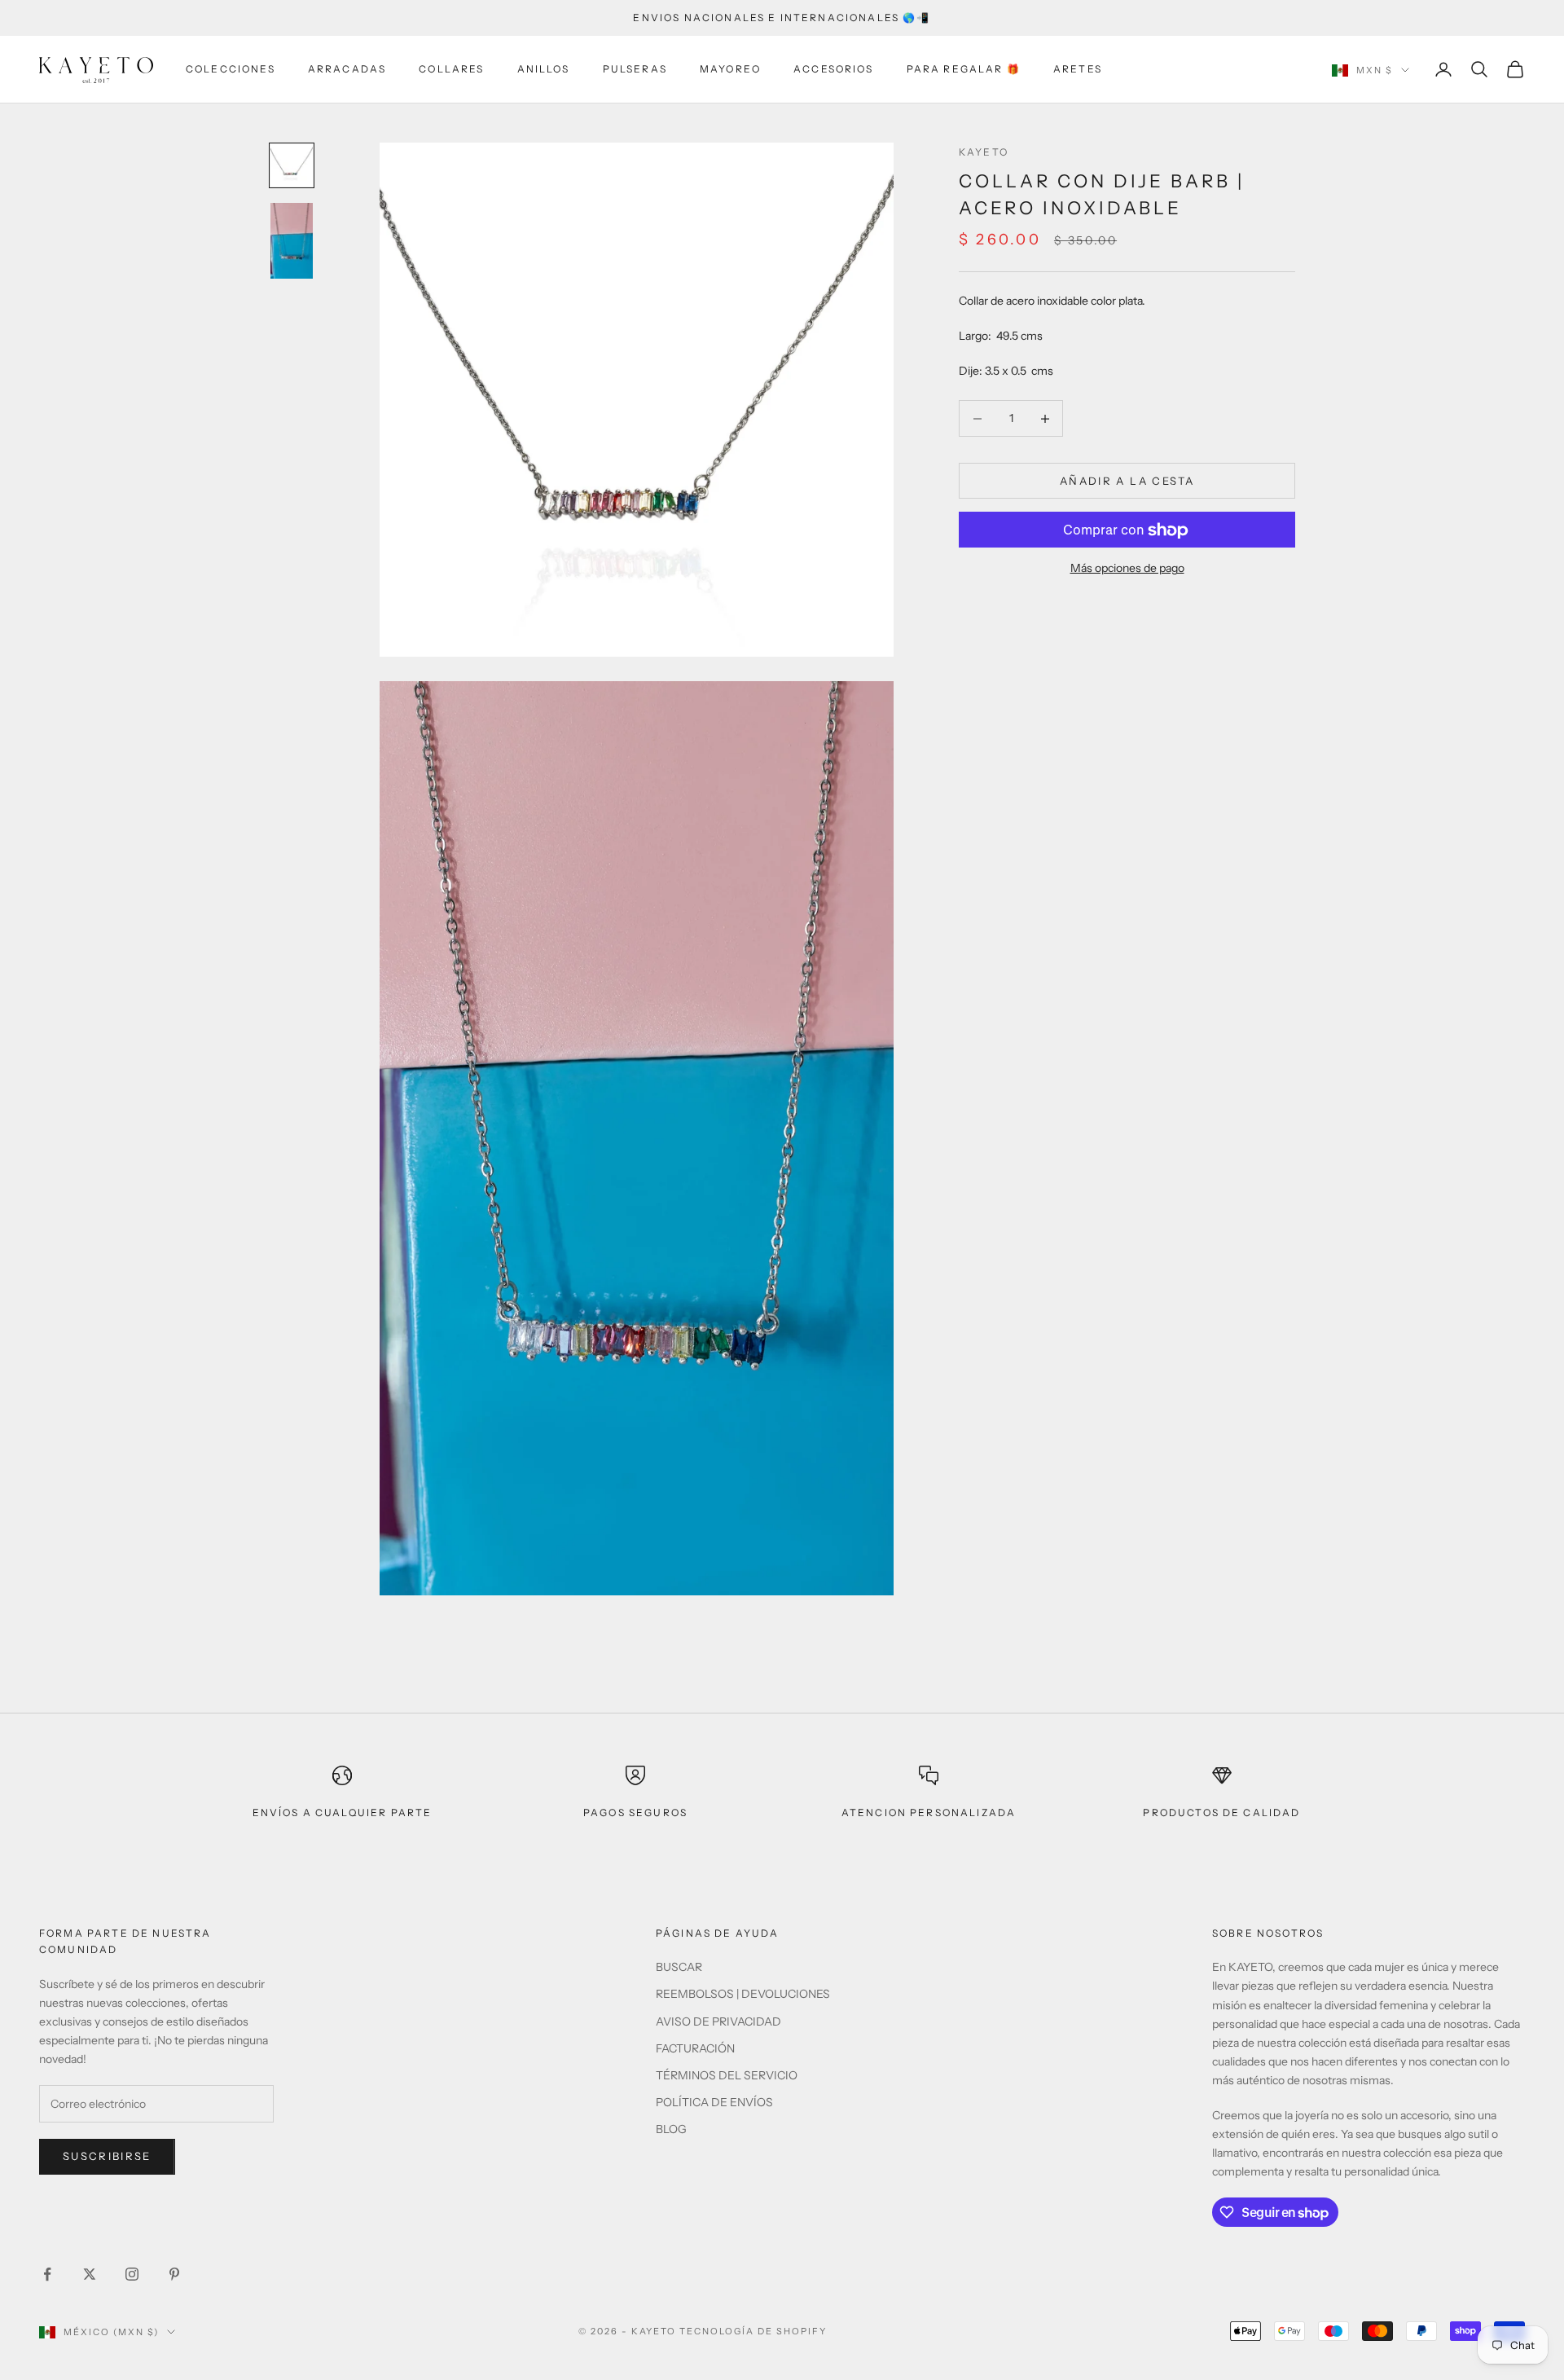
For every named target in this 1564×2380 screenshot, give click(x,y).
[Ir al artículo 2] (292, 241)
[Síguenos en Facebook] (47, 2274)
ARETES (1078, 69)
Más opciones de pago (1127, 569)
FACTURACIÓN (695, 2048)
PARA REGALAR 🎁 (964, 69)
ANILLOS (544, 69)
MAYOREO (730, 69)
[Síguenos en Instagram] (132, 2274)
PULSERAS (635, 69)
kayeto (984, 152)
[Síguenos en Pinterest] (174, 2274)
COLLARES (451, 69)
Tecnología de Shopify (753, 2331)
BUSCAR (679, 1967)
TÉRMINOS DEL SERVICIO (727, 2075)
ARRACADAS (347, 69)
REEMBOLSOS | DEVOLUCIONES (743, 1994)
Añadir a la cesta (1127, 481)
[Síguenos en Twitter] (90, 2274)
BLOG (671, 2129)
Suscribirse (107, 2156)
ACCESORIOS (834, 69)
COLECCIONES (231, 69)
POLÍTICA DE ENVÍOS (714, 2102)
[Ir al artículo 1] (292, 165)
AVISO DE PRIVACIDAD (718, 2021)
